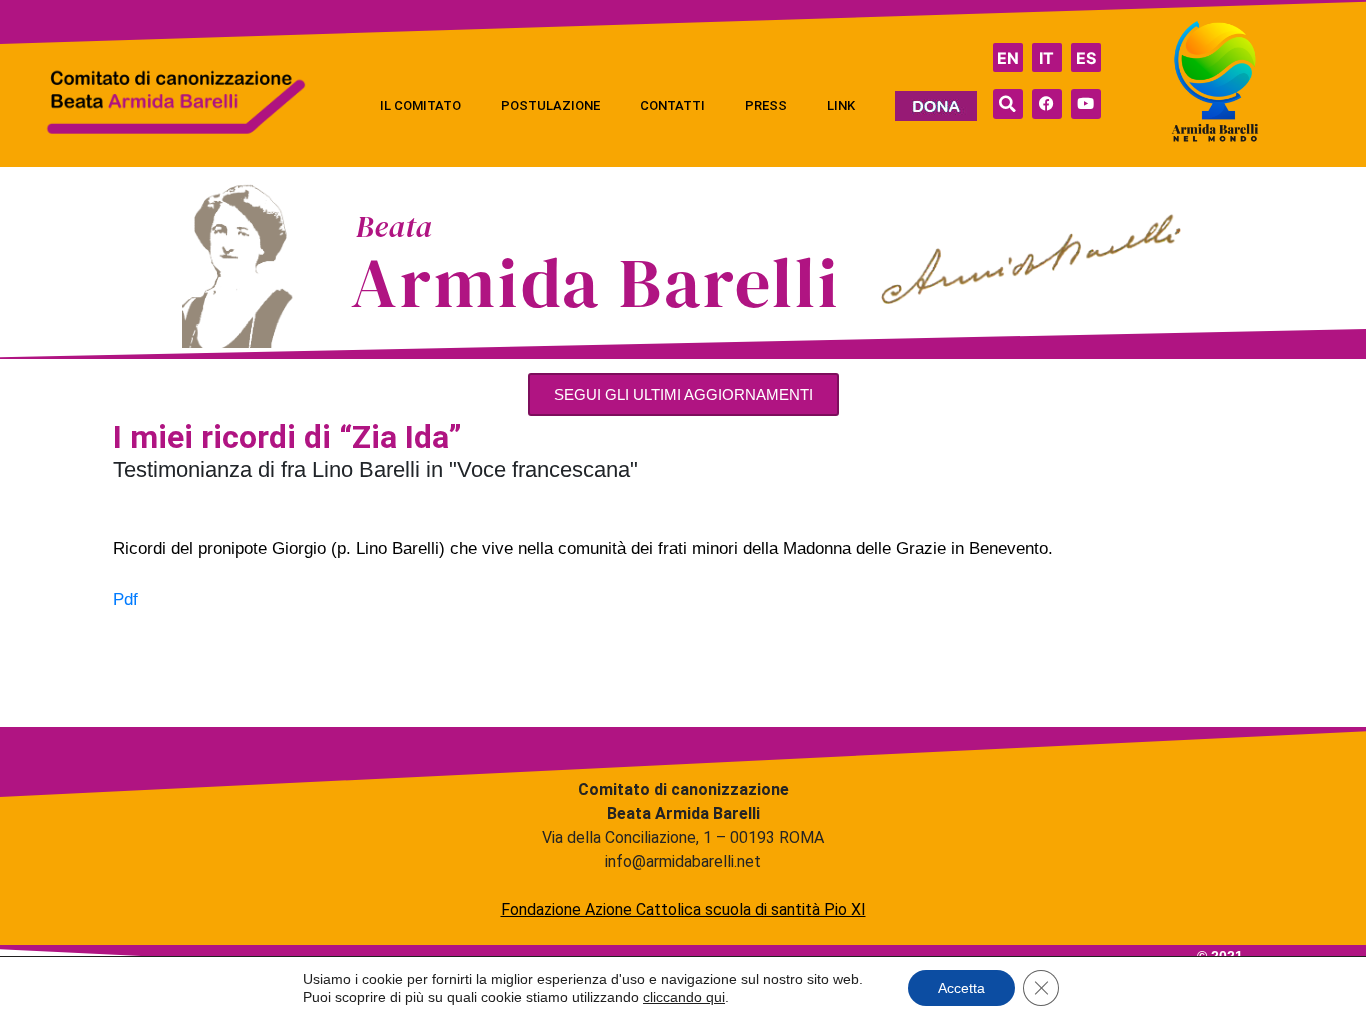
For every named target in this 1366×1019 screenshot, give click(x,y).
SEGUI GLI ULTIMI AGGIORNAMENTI (683, 394)
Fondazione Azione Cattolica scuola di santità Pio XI (683, 909)
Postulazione (550, 105)
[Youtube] (1086, 104)
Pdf (125, 599)
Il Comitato (420, 105)
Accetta (961, 988)
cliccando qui (684, 997)
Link (841, 105)
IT (1046, 58)
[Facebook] (1047, 104)
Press (766, 105)
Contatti (672, 105)
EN (1008, 58)
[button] (1008, 104)
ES (1086, 58)
